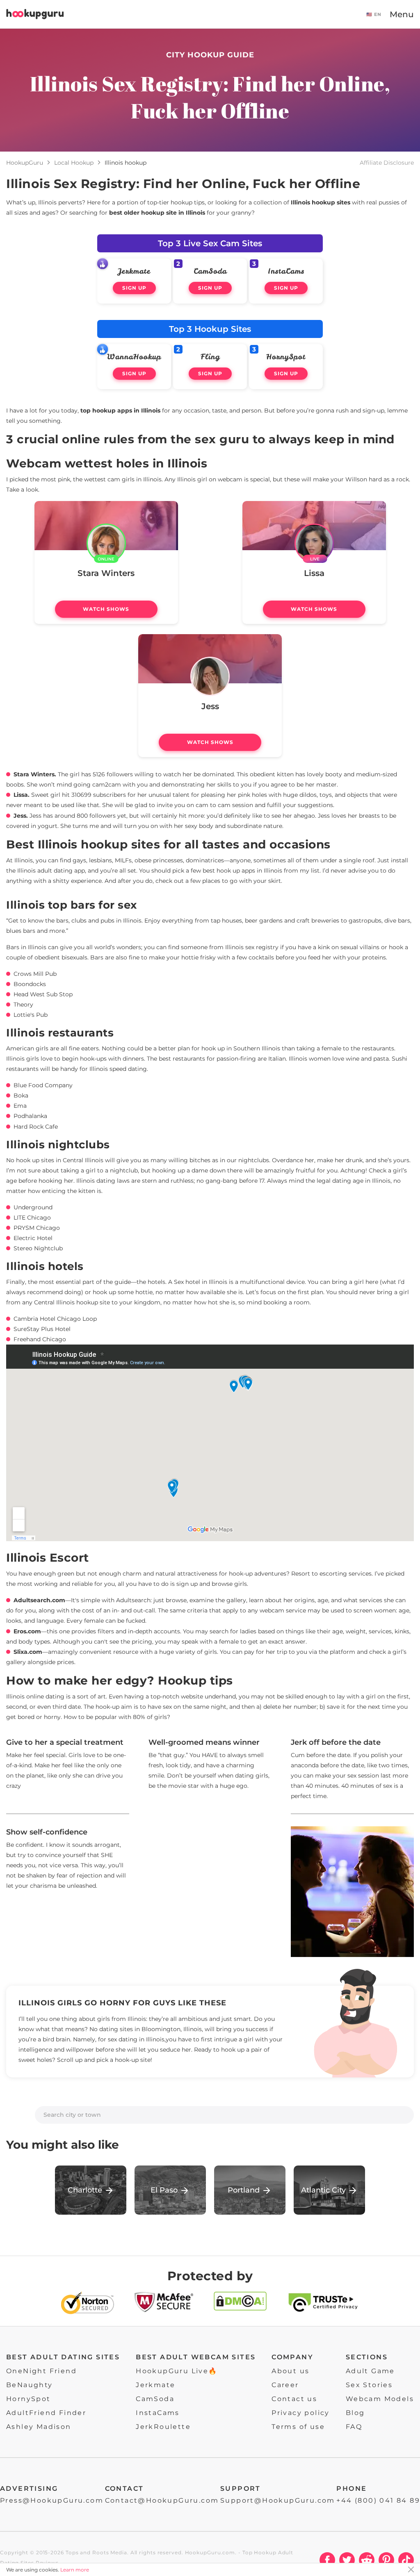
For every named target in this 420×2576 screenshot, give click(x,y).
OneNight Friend (41, 2371)
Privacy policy (301, 2413)
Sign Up (134, 288)
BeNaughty (30, 2385)
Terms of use (298, 2427)
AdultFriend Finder (46, 2413)
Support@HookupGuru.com (278, 2500)
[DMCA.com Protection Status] (240, 2305)
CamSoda (210, 271)
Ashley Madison (39, 2427)
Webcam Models (380, 2399)
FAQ (354, 2427)
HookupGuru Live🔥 (177, 2371)
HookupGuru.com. (211, 2552)
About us (290, 2371)
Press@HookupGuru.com (52, 2500)
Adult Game (370, 2371)
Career (285, 2385)
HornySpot (286, 357)
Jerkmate (134, 271)
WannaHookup (134, 357)
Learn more (75, 2570)
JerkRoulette (163, 2427)
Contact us (294, 2399)
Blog (355, 2413)
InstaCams (286, 271)
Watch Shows (106, 609)
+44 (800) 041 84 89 (378, 2500)
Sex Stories (369, 2385)
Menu (402, 14)
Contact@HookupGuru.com (162, 2500)
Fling (210, 357)
